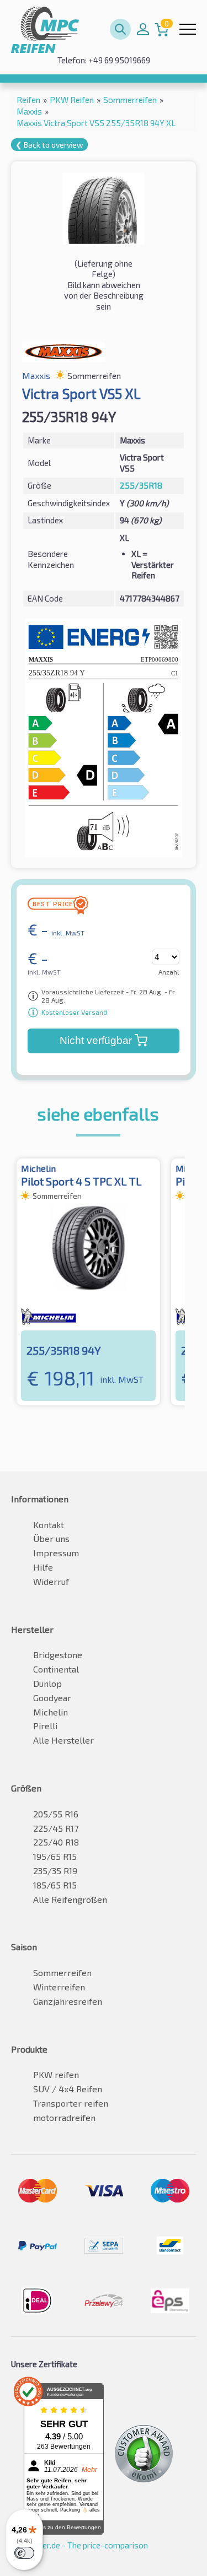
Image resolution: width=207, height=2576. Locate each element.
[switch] (24, 2553)
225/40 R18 (56, 1842)
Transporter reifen (71, 2103)
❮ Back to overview (49, 145)
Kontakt (49, 1525)
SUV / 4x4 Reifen (68, 2089)
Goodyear (52, 1698)
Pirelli (45, 1726)
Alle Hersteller (63, 1740)
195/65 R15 (55, 1856)
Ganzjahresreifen (68, 2001)
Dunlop (47, 1683)
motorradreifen (64, 2117)
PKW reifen (56, 2074)
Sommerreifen (62, 1972)
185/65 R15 (55, 1885)
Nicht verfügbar (96, 1040)
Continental (56, 1669)
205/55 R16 (56, 1814)
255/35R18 (141, 485)
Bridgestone (58, 1655)
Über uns (51, 1538)
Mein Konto (143, 29)
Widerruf (51, 1581)
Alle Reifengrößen (70, 1899)
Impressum (56, 1553)
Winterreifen (59, 1987)
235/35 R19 (55, 1871)
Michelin (51, 1712)
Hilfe (43, 1567)
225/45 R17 (56, 1828)
